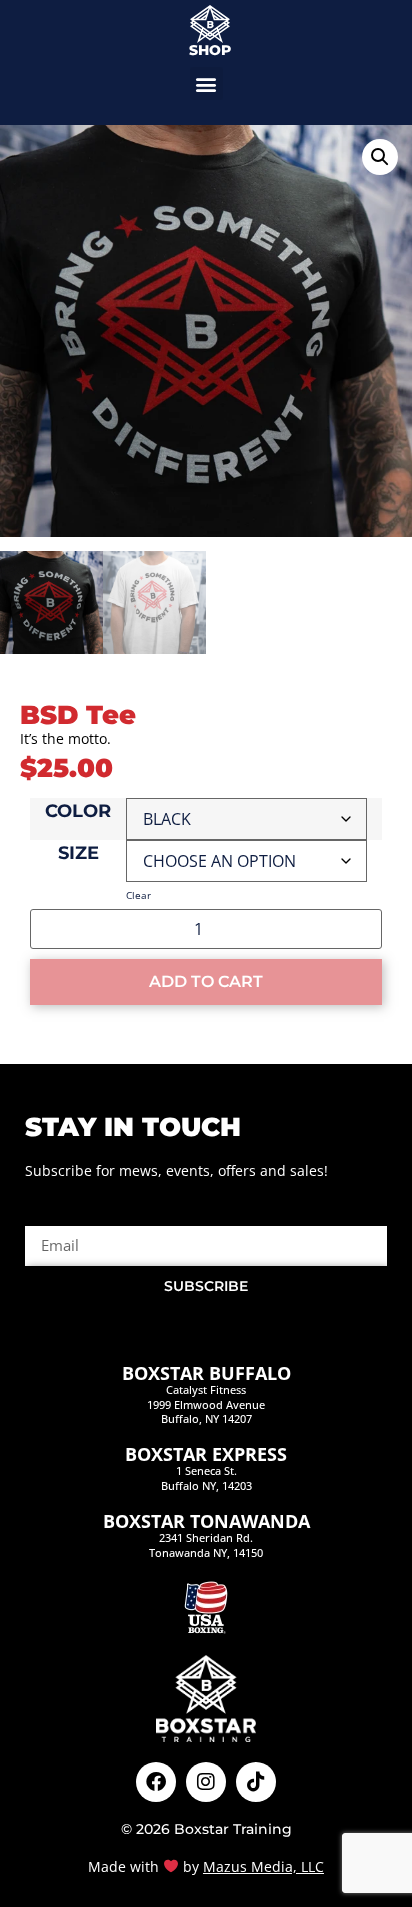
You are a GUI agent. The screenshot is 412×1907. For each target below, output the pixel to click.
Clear (138, 895)
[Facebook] (156, 1782)
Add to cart (206, 981)
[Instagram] (206, 1782)
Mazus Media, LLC (263, 1866)
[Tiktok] (256, 1782)
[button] (206, 83)
